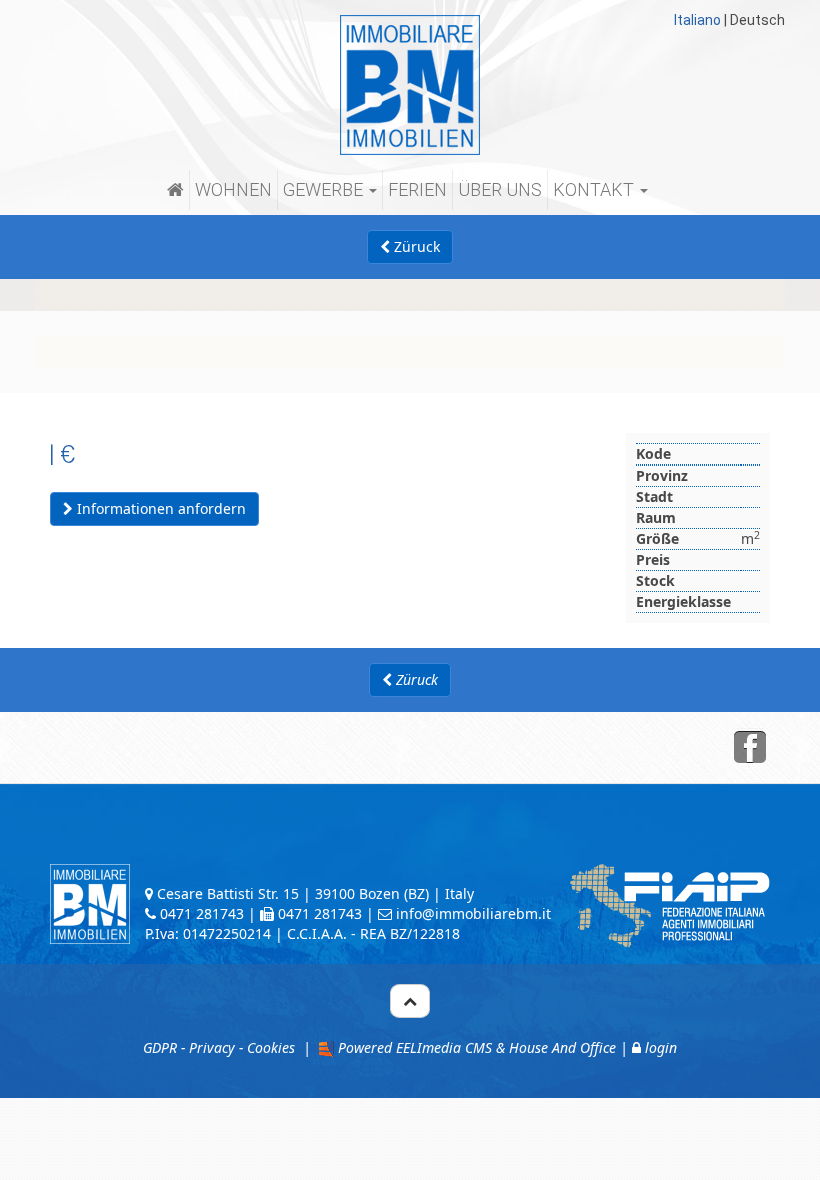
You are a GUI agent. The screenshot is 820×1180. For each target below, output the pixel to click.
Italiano (697, 20)
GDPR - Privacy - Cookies (219, 1047)
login (661, 1047)
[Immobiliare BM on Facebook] (750, 748)
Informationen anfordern (159, 508)
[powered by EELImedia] (324, 1047)
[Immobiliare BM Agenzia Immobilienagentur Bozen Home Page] (410, 84)
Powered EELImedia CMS (415, 1047)
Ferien (417, 189)
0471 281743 (202, 913)
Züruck (415, 246)
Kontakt (595, 189)
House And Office (562, 1047)
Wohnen (233, 189)
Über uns (500, 189)
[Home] (178, 190)
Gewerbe (325, 189)
